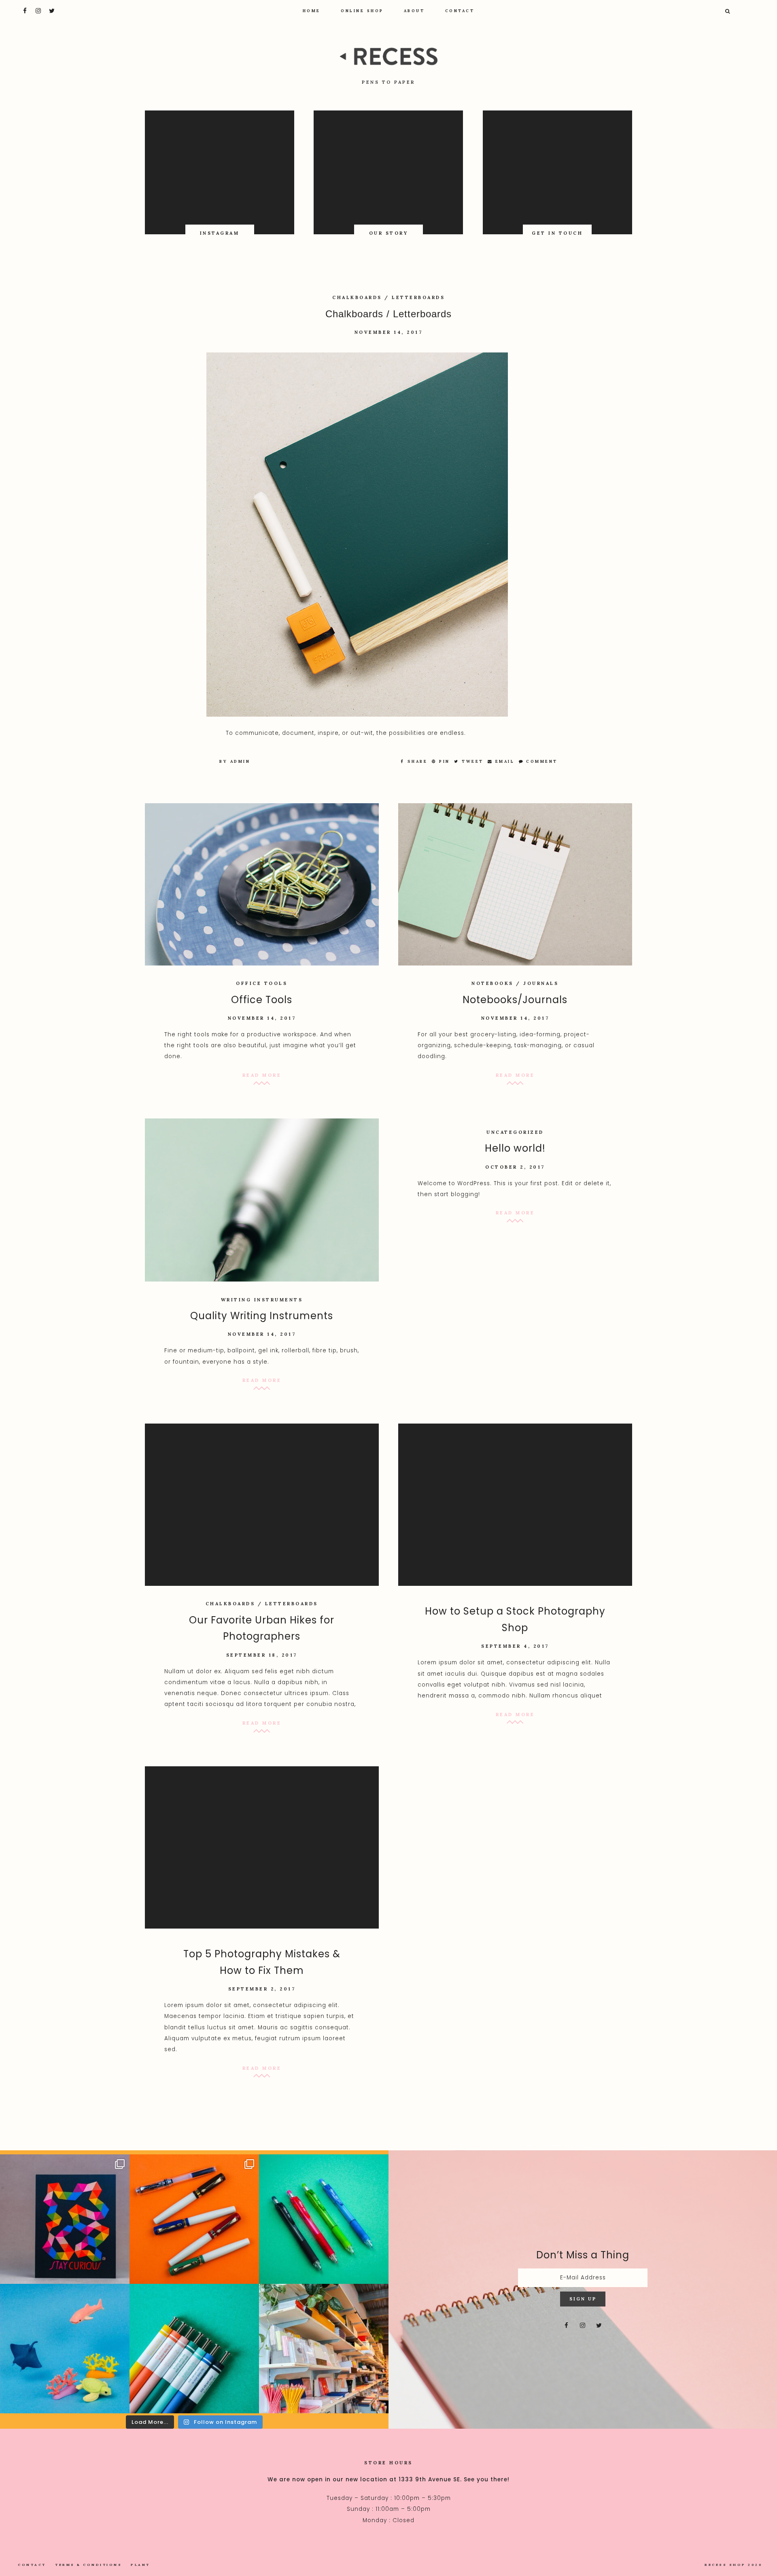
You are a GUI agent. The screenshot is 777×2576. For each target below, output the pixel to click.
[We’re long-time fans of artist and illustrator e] (65, 2219)
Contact (460, 11)
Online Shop (362, 11)
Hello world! (515, 1148)
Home (312, 11)
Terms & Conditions (88, 2565)
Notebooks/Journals (515, 1000)
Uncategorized (515, 1132)
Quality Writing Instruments (262, 1316)
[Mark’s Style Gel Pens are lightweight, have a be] (194, 2349)
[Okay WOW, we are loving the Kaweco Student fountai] (194, 2219)
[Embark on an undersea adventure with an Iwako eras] (65, 2349)
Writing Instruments (262, 1300)
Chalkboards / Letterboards (388, 297)
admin (240, 761)
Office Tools (262, 983)
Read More (262, 1075)
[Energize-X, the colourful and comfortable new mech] (324, 2219)
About (414, 11)
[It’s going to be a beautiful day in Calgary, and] (324, 2349)
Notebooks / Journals (515, 983)
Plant (140, 2565)
